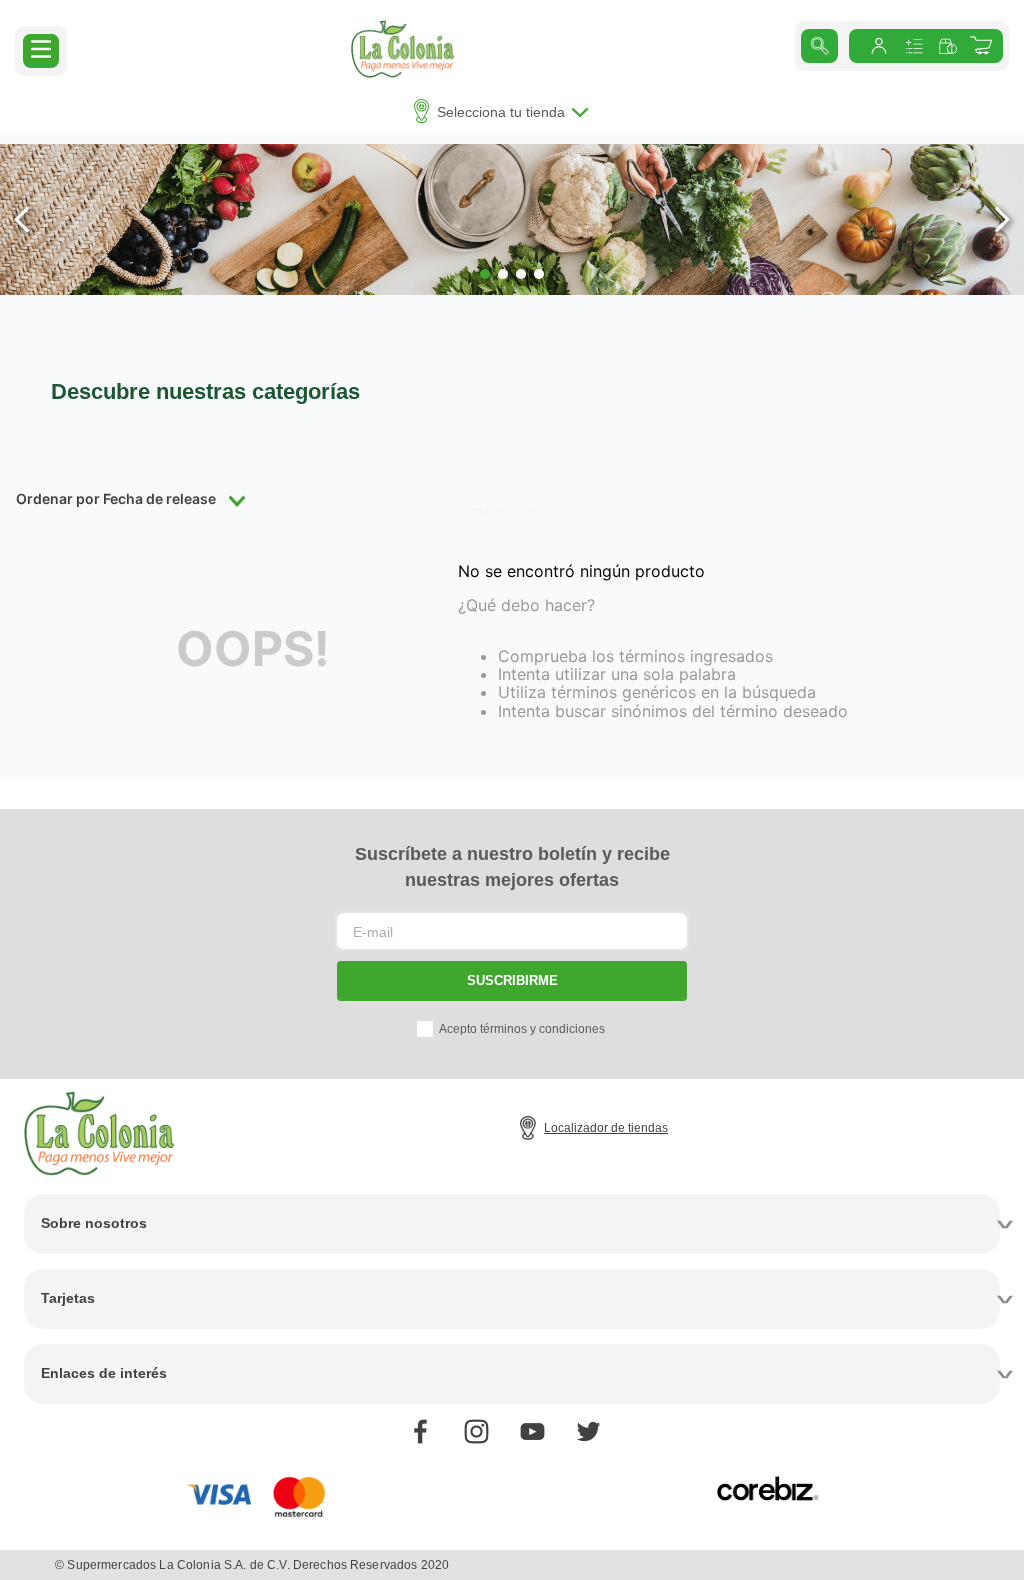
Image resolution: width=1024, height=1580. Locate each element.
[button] (41, 49)
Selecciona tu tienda (501, 112)
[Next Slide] (1001, 219)
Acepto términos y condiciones (522, 1029)
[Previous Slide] (22, 219)
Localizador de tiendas (606, 1128)
